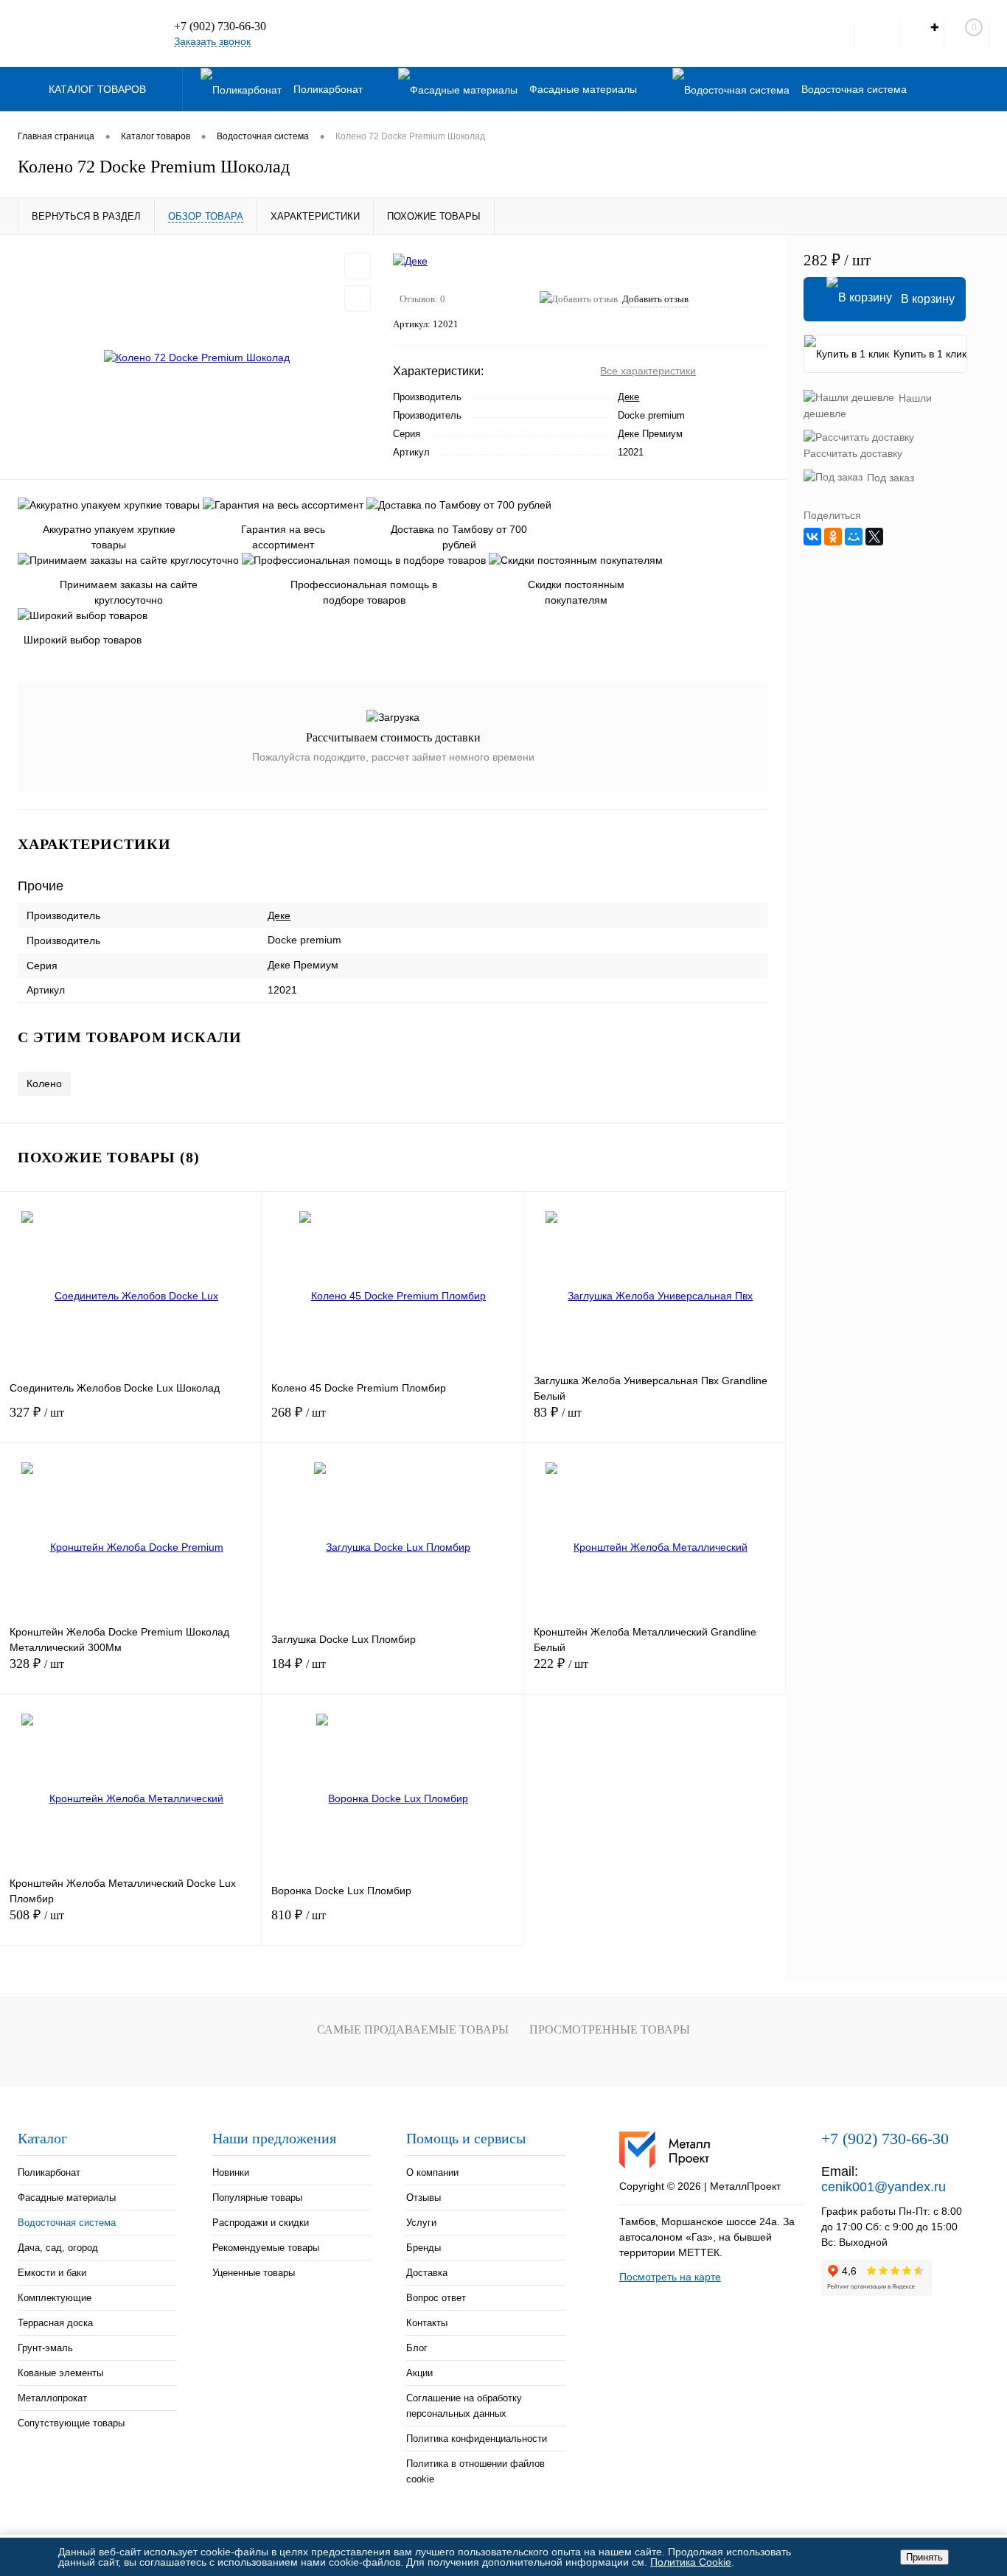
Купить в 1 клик (930, 354)
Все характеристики (648, 371)
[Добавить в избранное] (358, 266)
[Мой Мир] (854, 537)
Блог (417, 2348)
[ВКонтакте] (812, 537)
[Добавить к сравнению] (358, 299)
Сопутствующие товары (71, 2423)
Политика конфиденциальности (477, 2439)
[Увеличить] (196, 357)
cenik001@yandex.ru (884, 2187)
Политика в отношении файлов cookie (475, 2471)
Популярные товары (257, 2198)
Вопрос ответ (436, 2298)
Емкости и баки (52, 2273)
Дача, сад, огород (58, 2248)
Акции (419, 2373)
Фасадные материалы (67, 2198)
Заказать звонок (212, 41)
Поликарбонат (49, 2172)
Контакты (427, 2323)
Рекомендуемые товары (266, 2248)
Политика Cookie (691, 2562)
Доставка (427, 2273)
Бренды (424, 2248)
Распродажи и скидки (261, 2223)
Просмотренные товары (610, 2029)
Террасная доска (55, 2323)
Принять (924, 2557)
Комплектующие (55, 2298)
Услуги (421, 2223)
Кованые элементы (60, 2373)
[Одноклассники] (833, 537)
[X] (874, 537)
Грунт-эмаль (45, 2348)
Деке (628, 397)
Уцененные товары (254, 2273)
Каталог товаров (99, 89)
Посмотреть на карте (670, 2277)
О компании (432, 2172)
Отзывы (424, 2198)
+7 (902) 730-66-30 (220, 26)
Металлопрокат (52, 2398)
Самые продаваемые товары (413, 2029)
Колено (44, 1083)
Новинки (231, 2172)
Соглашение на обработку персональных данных (464, 2406)
